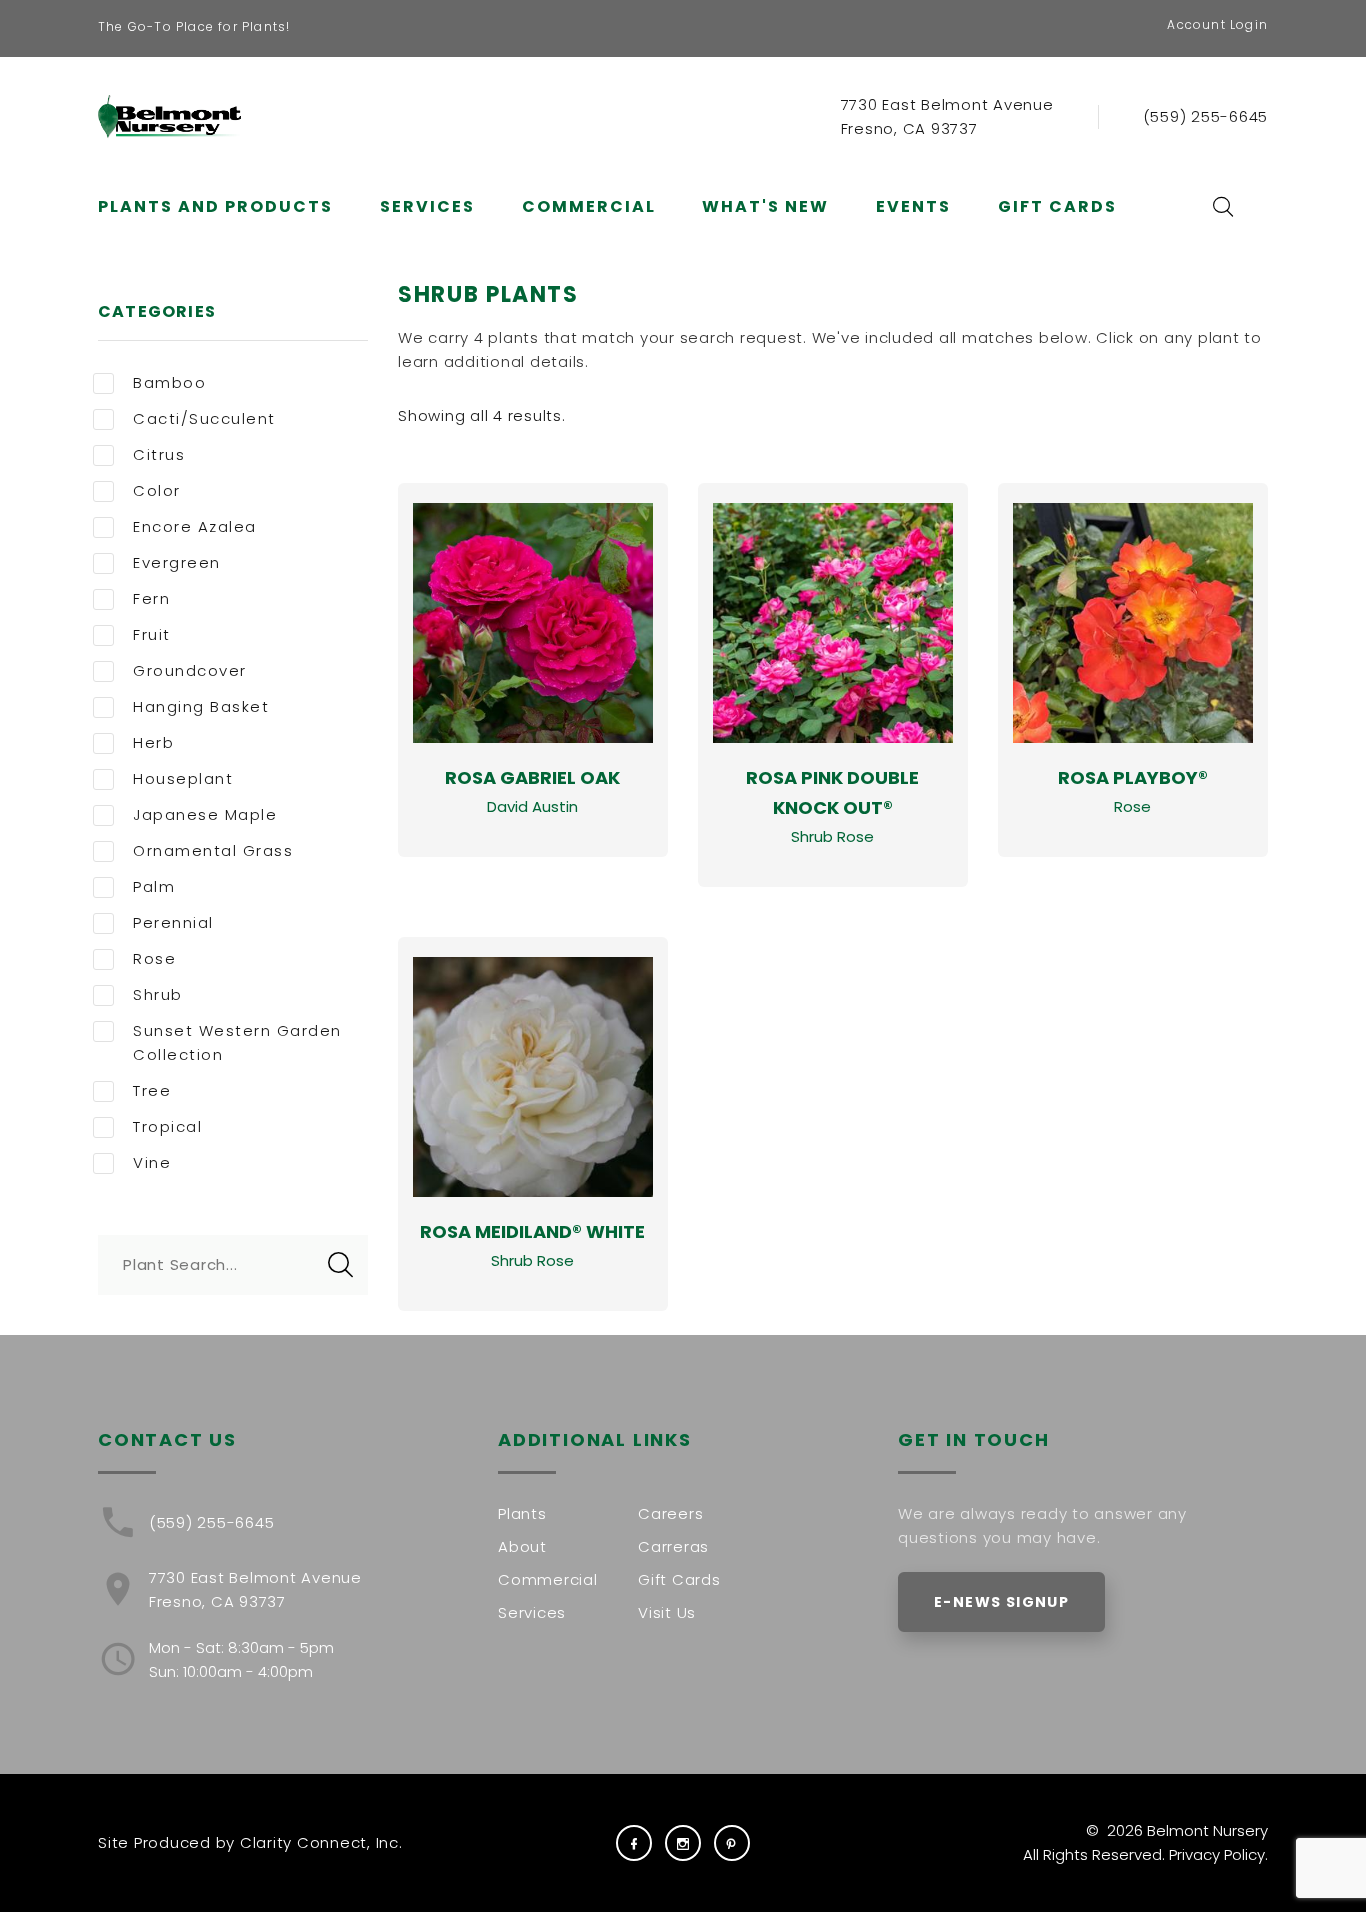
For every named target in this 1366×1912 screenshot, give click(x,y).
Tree (152, 1090)
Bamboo (169, 382)
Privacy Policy (1217, 1854)
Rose (154, 958)
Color (157, 490)
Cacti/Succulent (204, 418)
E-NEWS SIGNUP (1001, 1602)
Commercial (589, 206)
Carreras (673, 1546)
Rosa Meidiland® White (532, 1231)
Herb (153, 742)
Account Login (1217, 24)
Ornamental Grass (213, 850)
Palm (154, 886)
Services (427, 206)
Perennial (173, 922)
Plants (522, 1513)
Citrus (159, 454)
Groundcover (190, 670)
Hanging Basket (201, 706)
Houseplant (183, 778)
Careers (670, 1513)
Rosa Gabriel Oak (532, 777)
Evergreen (177, 562)
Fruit (152, 634)
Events (913, 206)
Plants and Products (215, 206)
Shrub (158, 994)
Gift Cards (1057, 206)
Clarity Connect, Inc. (321, 1842)
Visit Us (667, 1612)
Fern (151, 598)
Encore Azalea (195, 526)
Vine (152, 1162)
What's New (765, 206)
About (522, 1546)
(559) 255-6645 (1206, 116)
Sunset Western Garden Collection (237, 1042)
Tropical (167, 1126)
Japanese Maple (205, 814)
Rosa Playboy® (1133, 777)
